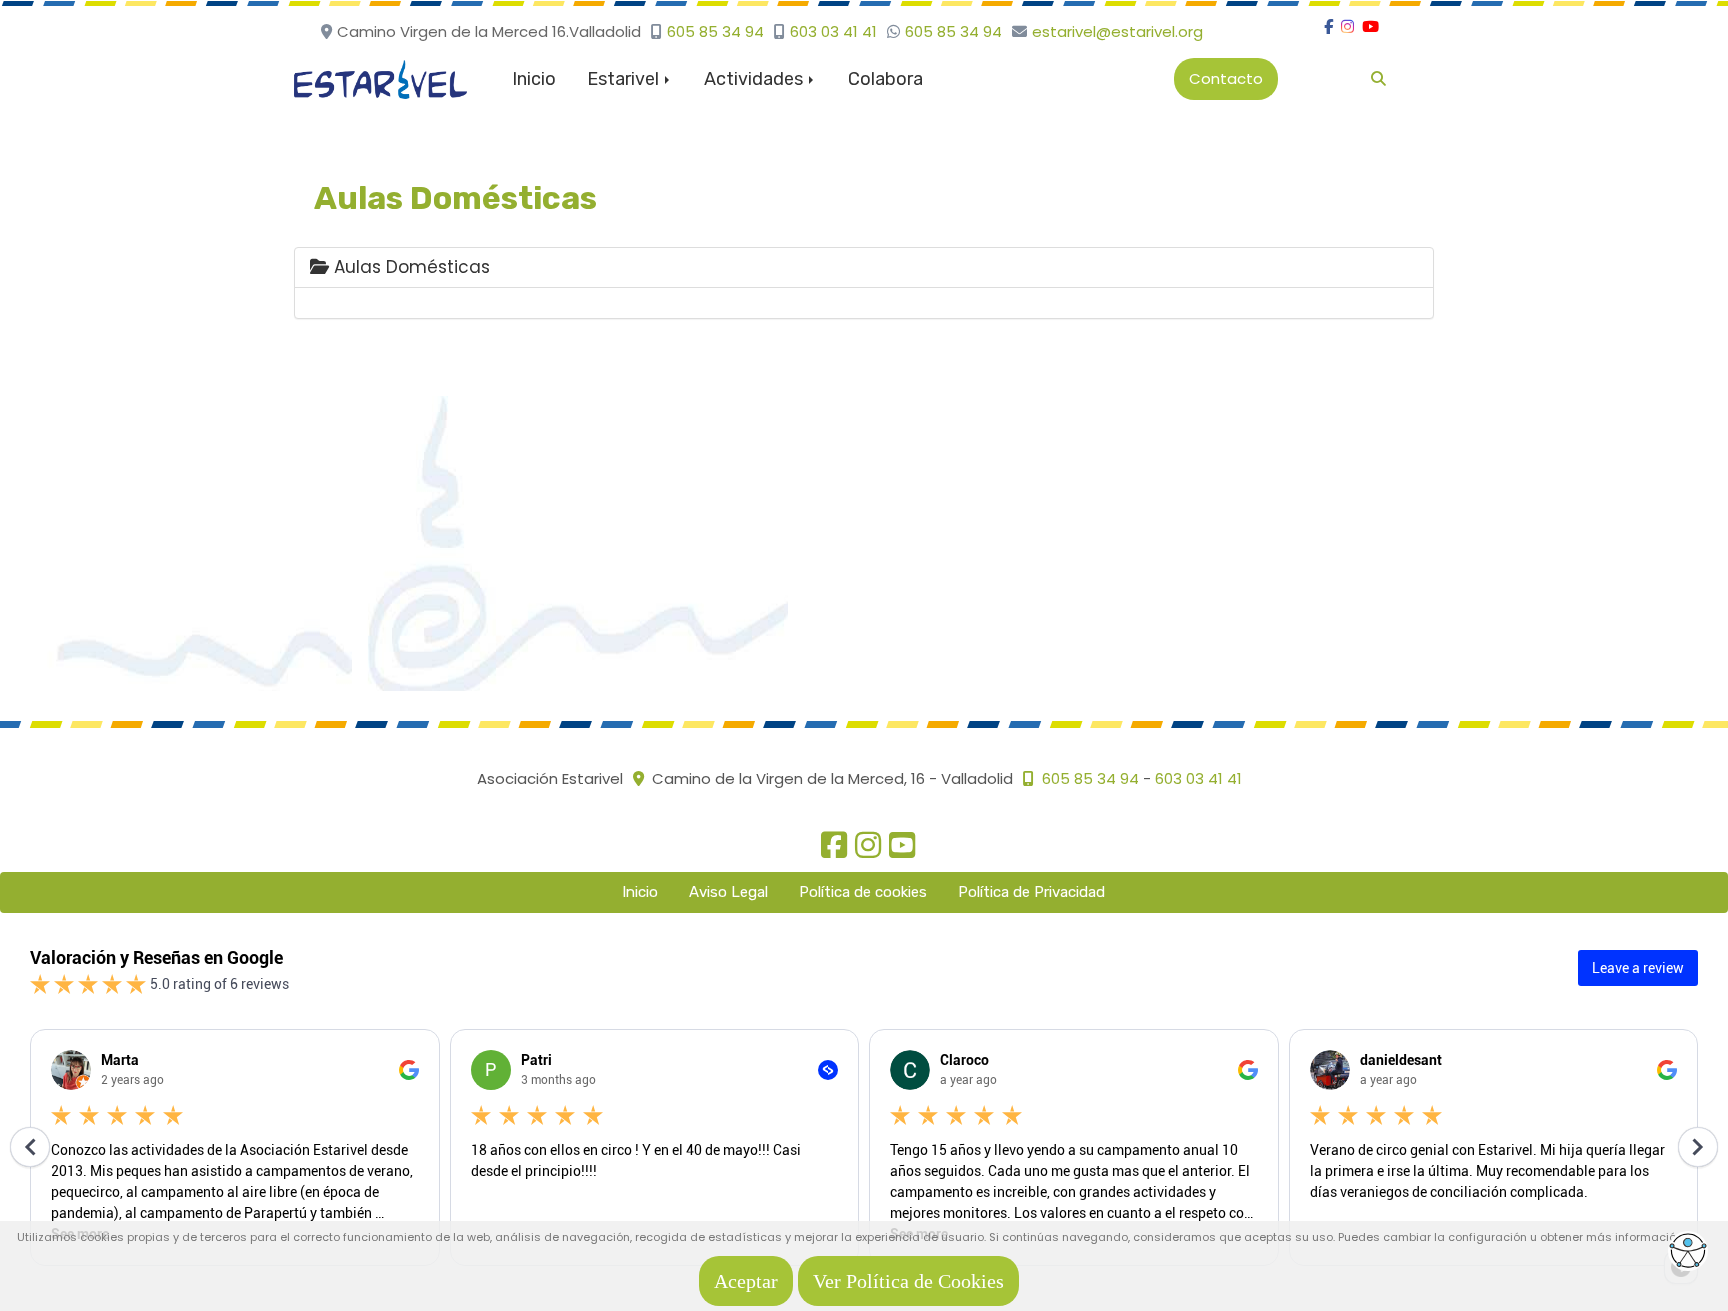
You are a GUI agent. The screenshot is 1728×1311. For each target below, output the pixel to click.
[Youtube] (1370, 26)
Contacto (1226, 78)
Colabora (885, 79)
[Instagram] (1347, 26)
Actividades (755, 79)
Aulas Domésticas (409, 267)
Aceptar (746, 1281)
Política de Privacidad (1031, 892)
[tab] (864, 267)
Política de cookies (863, 892)
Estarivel (625, 79)
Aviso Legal (728, 892)
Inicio (534, 79)
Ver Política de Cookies (908, 1281)
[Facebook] (1328, 26)
